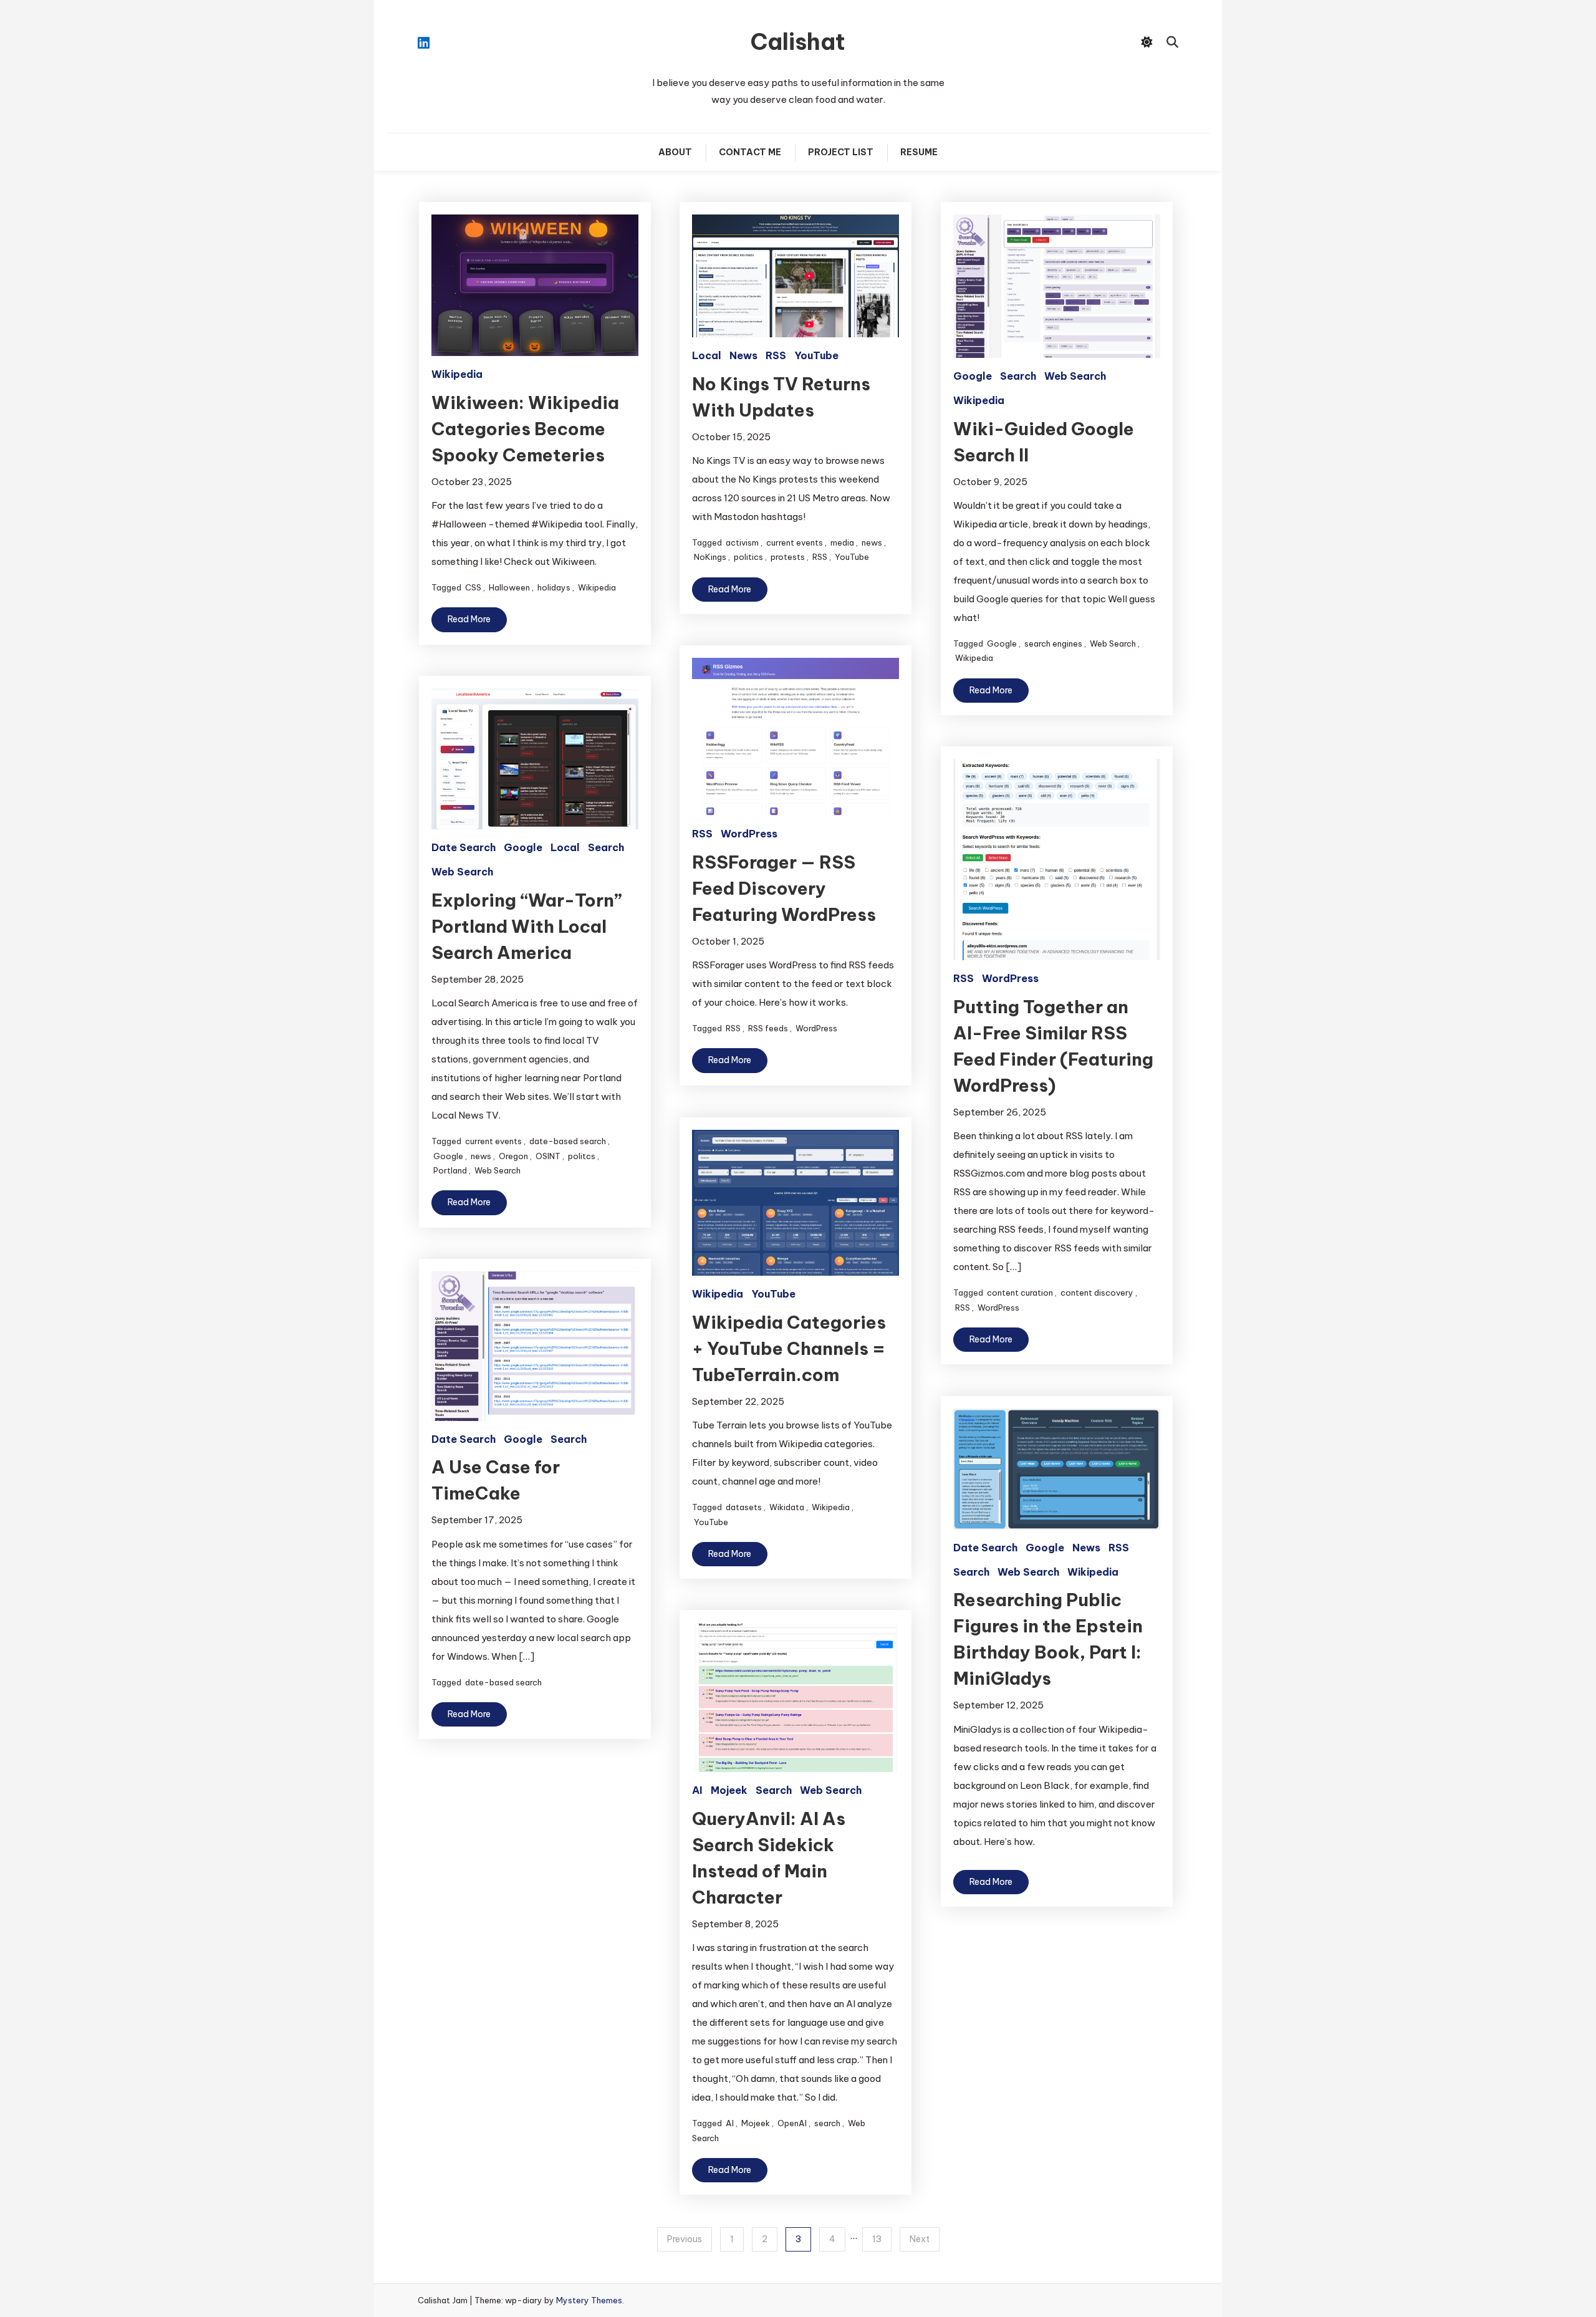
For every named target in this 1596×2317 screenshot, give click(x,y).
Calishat (798, 42)
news (872, 542)
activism (742, 542)
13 (877, 2239)
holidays (554, 587)
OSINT (548, 1156)
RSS (776, 355)
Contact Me (750, 152)
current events (795, 542)
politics (748, 557)
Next (920, 2239)
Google (973, 376)
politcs (582, 1156)
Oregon (513, 1156)
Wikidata (787, 1507)
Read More (469, 619)
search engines (1053, 643)
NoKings (710, 557)
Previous (685, 2239)
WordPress (749, 834)
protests (788, 557)
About (675, 152)
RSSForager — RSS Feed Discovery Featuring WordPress (784, 888)
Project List (841, 152)
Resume (919, 152)
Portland (450, 1170)
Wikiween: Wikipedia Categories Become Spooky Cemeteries (525, 429)
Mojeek (729, 1790)
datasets (744, 1507)
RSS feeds (768, 1028)
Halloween (509, 587)
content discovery (1097, 1293)
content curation (1020, 1293)
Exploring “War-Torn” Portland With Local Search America (527, 926)
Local (707, 355)
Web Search (1075, 376)
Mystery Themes (589, 2300)
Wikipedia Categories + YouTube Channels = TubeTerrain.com (789, 1348)
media (842, 542)
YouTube (816, 355)
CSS (473, 587)
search (827, 2123)
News (743, 355)
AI (697, 1790)
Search (1018, 376)
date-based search (568, 1141)
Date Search (464, 847)
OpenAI (792, 2123)
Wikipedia (457, 374)
